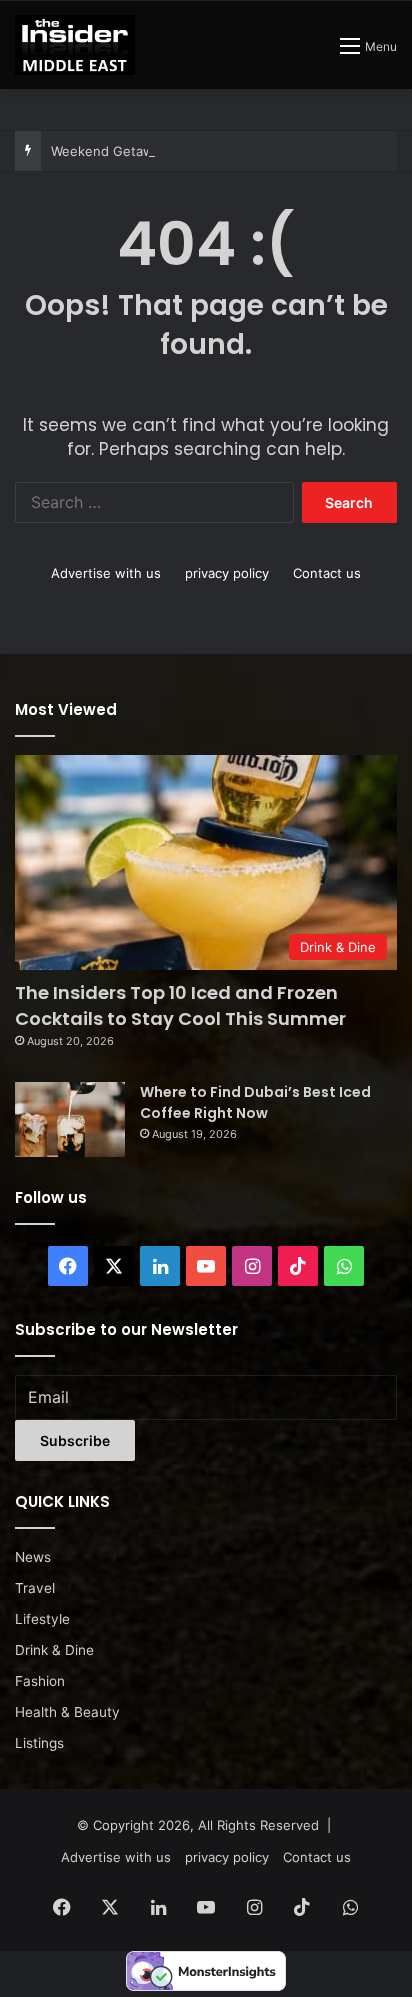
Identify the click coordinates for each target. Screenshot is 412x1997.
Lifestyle (42, 1619)
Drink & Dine (54, 1650)
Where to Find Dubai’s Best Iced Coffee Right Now (255, 1102)
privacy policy (227, 573)
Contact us (327, 573)
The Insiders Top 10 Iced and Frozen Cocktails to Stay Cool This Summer (180, 1005)
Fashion (40, 1681)
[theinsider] (75, 45)
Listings (39, 1743)
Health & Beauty (67, 1712)
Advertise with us (106, 573)
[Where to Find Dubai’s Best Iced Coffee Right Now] (70, 1119)
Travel (35, 1588)
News (33, 1557)
